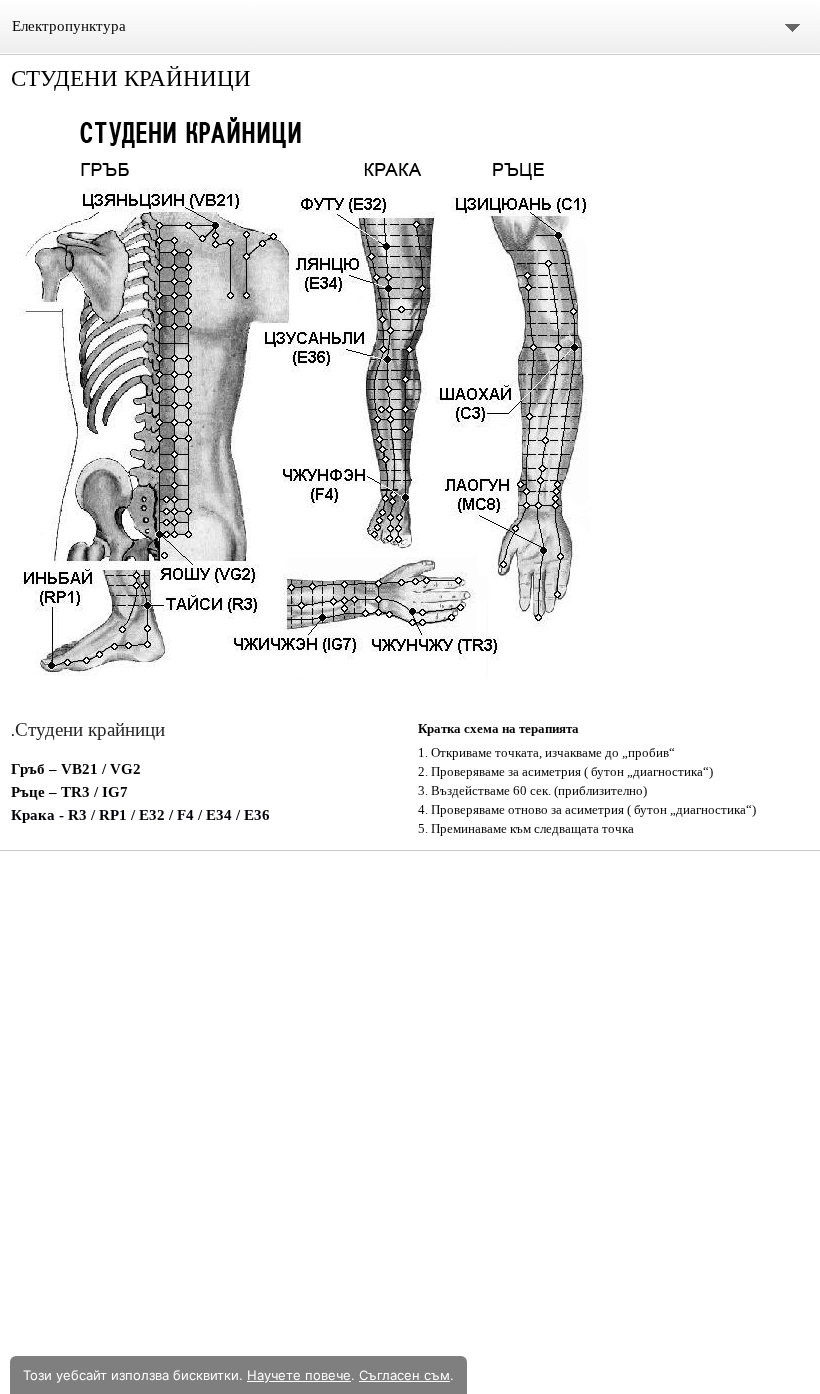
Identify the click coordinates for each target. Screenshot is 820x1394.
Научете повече (299, 1375)
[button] (409, 407)
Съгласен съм (404, 1375)
